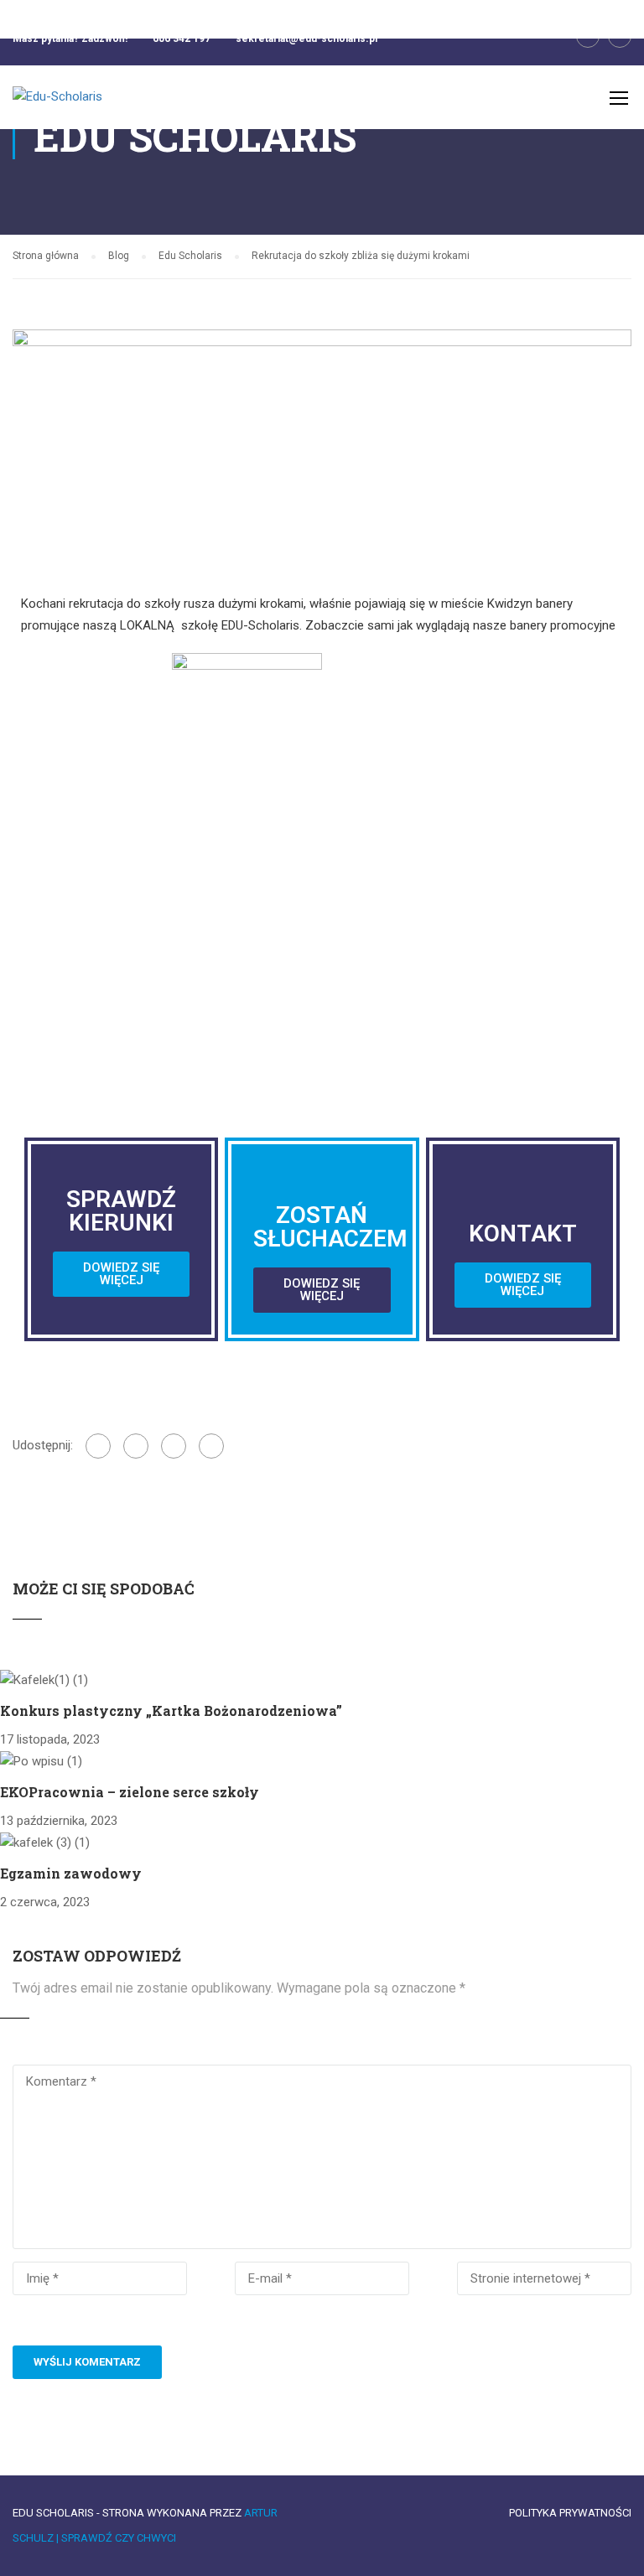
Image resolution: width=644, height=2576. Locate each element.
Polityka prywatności (570, 2513)
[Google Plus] (136, 1446)
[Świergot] (174, 1446)
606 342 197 (182, 39)
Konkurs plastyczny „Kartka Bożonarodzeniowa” (171, 1710)
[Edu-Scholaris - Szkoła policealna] (77, 106)
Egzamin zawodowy (71, 1873)
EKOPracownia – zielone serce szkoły (130, 1792)
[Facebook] (98, 1446)
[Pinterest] (211, 1446)
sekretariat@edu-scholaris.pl (306, 39)
